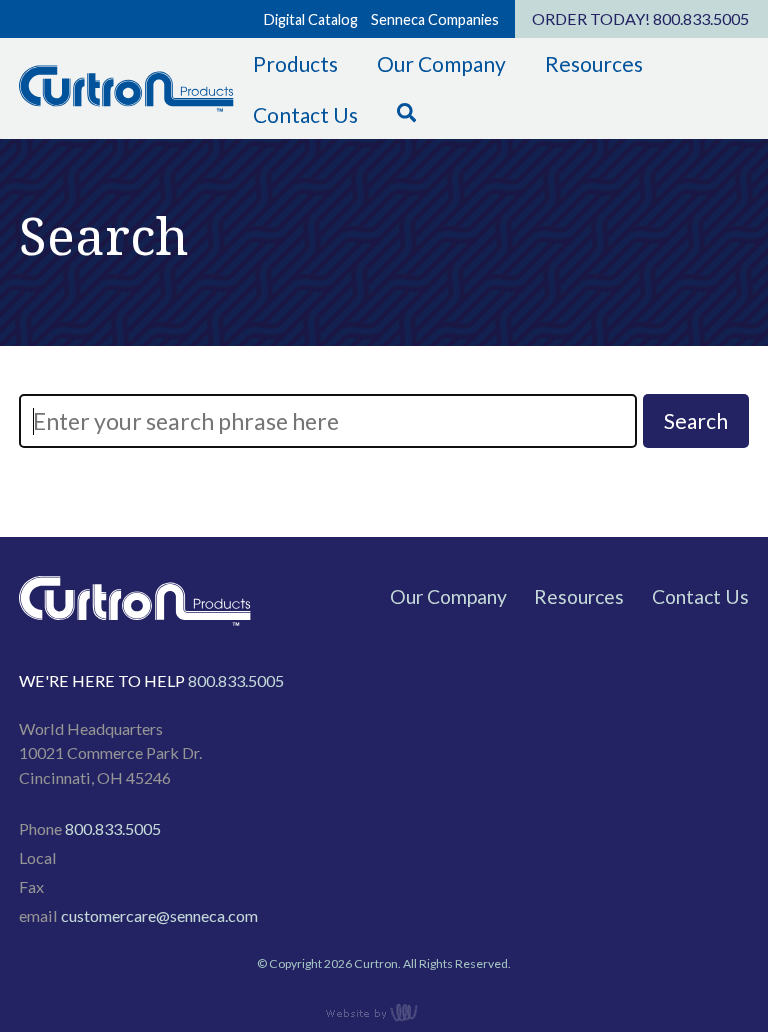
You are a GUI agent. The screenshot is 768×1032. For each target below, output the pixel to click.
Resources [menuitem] (594, 63)
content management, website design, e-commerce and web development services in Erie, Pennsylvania (384, 1012)
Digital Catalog (310, 19)
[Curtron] (126, 108)
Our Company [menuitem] (441, 63)
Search (696, 420)
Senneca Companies (435, 19)
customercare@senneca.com (159, 915)
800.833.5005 (701, 18)
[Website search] (407, 114)
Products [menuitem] (295, 63)
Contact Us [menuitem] (305, 114)
